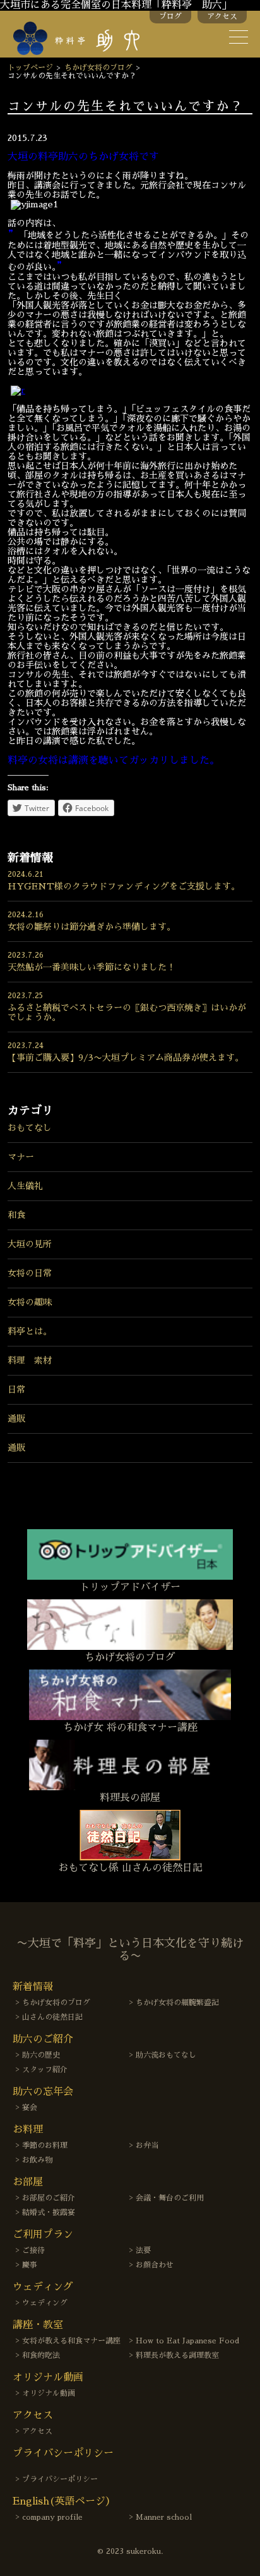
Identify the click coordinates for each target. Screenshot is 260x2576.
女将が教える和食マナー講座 (71, 2341)
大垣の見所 (30, 1244)
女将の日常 (30, 1273)
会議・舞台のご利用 (170, 2198)
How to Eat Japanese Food (187, 2341)
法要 (143, 2250)
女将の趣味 (30, 1302)
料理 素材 (30, 1360)
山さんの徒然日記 (52, 2017)
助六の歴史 (41, 2055)
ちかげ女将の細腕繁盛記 (177, 2003)
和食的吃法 (41, 2355)
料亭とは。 (30, 1331)
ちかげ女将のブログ (98, 68)
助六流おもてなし (166, 2055)
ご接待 (33, 2250)
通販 (16, 1419)
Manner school (164, 2517)
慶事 (30, 2265)
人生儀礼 (25, 1186)
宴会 (30, 2108)
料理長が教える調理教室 (177, 2355)
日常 (16, 1389)
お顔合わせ (155, 2265)
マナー (21, 1157)
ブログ (170, 16)
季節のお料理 (45, 2146)
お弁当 (147, 2146)
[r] (18, 390)
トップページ (30, 68)
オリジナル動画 (49, 2393)
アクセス (222, 16)
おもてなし (30, 1128)
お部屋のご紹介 (49, 2198)
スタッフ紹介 (45, 2070)
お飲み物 (37, 2160)
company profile (52, 2517)
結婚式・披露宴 (49, 2213)
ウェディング (45, 2303)
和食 (16, 1215)
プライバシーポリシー (60, 2479)
